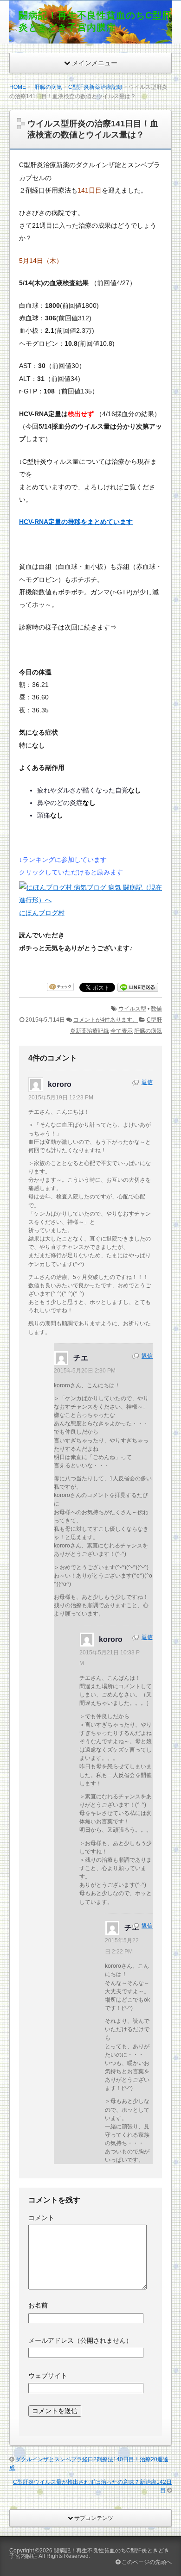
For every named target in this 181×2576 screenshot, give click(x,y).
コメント (41, 2218)
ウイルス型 (132, 1009)
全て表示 (122, 1031)
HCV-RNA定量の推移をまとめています (76, 522)
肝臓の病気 (48, 87)
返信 (147, 1082)
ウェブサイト (48, 2376)
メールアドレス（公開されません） (80, 2340)
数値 (156, 1009)
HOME (18, 87)
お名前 (38, 2305)
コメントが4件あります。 (106, 1020)
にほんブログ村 (42, 913)
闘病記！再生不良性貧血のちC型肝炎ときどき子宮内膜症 (89, 2553)
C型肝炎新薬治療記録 (95, 87)
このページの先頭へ (146, 2562)
